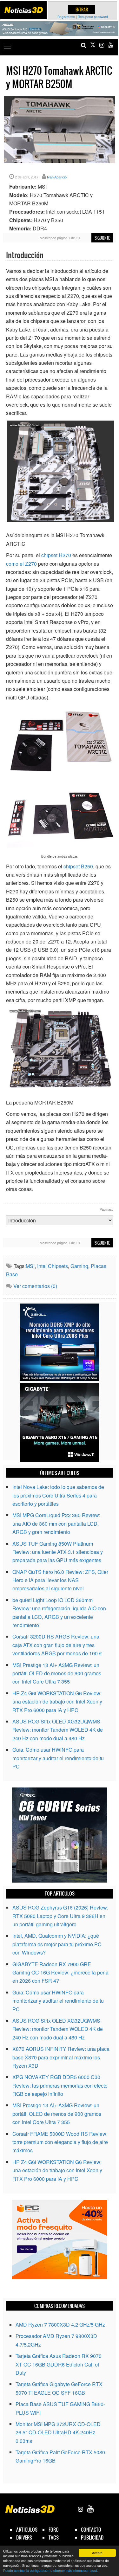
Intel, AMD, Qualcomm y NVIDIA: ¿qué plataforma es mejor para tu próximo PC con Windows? (57, 1944)
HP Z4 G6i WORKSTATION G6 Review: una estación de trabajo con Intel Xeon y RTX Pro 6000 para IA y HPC (57, 1702)
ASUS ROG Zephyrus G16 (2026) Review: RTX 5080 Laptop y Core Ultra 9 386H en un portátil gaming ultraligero (60, 1916)
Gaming (79, 1266)
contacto (91, 2530)
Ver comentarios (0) (35, 1286)
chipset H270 (56, 555)
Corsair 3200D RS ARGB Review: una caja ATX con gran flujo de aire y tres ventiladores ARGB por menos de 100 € (57, 1645)
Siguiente (102, 238)
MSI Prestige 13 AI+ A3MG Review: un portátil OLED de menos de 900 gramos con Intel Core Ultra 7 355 (57, 1673)
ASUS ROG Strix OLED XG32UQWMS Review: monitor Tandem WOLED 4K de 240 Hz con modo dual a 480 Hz (58, 1730)
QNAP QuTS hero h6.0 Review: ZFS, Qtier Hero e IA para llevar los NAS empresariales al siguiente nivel (60, 1580)
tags (54, 2537)
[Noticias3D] (23, 10)
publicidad (92, 2537)
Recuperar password (93, 17)
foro (54, 2530)
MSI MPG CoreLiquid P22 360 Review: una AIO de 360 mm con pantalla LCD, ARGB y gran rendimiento (56, 1523)
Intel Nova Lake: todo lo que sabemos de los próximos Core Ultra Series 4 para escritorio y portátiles (58, 1495)
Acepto (97, 2553)
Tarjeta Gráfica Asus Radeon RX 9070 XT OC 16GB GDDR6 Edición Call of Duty (59, 2364)
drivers (24, 2537)
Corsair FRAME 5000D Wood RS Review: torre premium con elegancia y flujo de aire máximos (60, 2142)
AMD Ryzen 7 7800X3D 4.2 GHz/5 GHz (60, 2325)
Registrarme (66, 17)
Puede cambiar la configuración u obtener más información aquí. (51, 2570)
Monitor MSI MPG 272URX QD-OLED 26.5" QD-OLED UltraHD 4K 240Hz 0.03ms (58, 2432)
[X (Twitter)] (93, 45)
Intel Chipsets (53, 1266)
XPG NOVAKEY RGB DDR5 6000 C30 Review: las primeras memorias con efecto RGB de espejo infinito (60, 2085)
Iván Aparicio (57, 177)
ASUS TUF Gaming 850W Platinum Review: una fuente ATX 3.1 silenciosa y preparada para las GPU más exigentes (58, 1552)
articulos (27, 2530)
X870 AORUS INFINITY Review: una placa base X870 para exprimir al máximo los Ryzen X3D (61, 2057)
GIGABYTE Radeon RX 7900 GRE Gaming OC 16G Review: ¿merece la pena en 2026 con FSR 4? (60, 1973)
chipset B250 (78, 866)
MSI (30, 1266)
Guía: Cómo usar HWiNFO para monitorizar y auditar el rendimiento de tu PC (58, 1758)
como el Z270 (21, 564)
